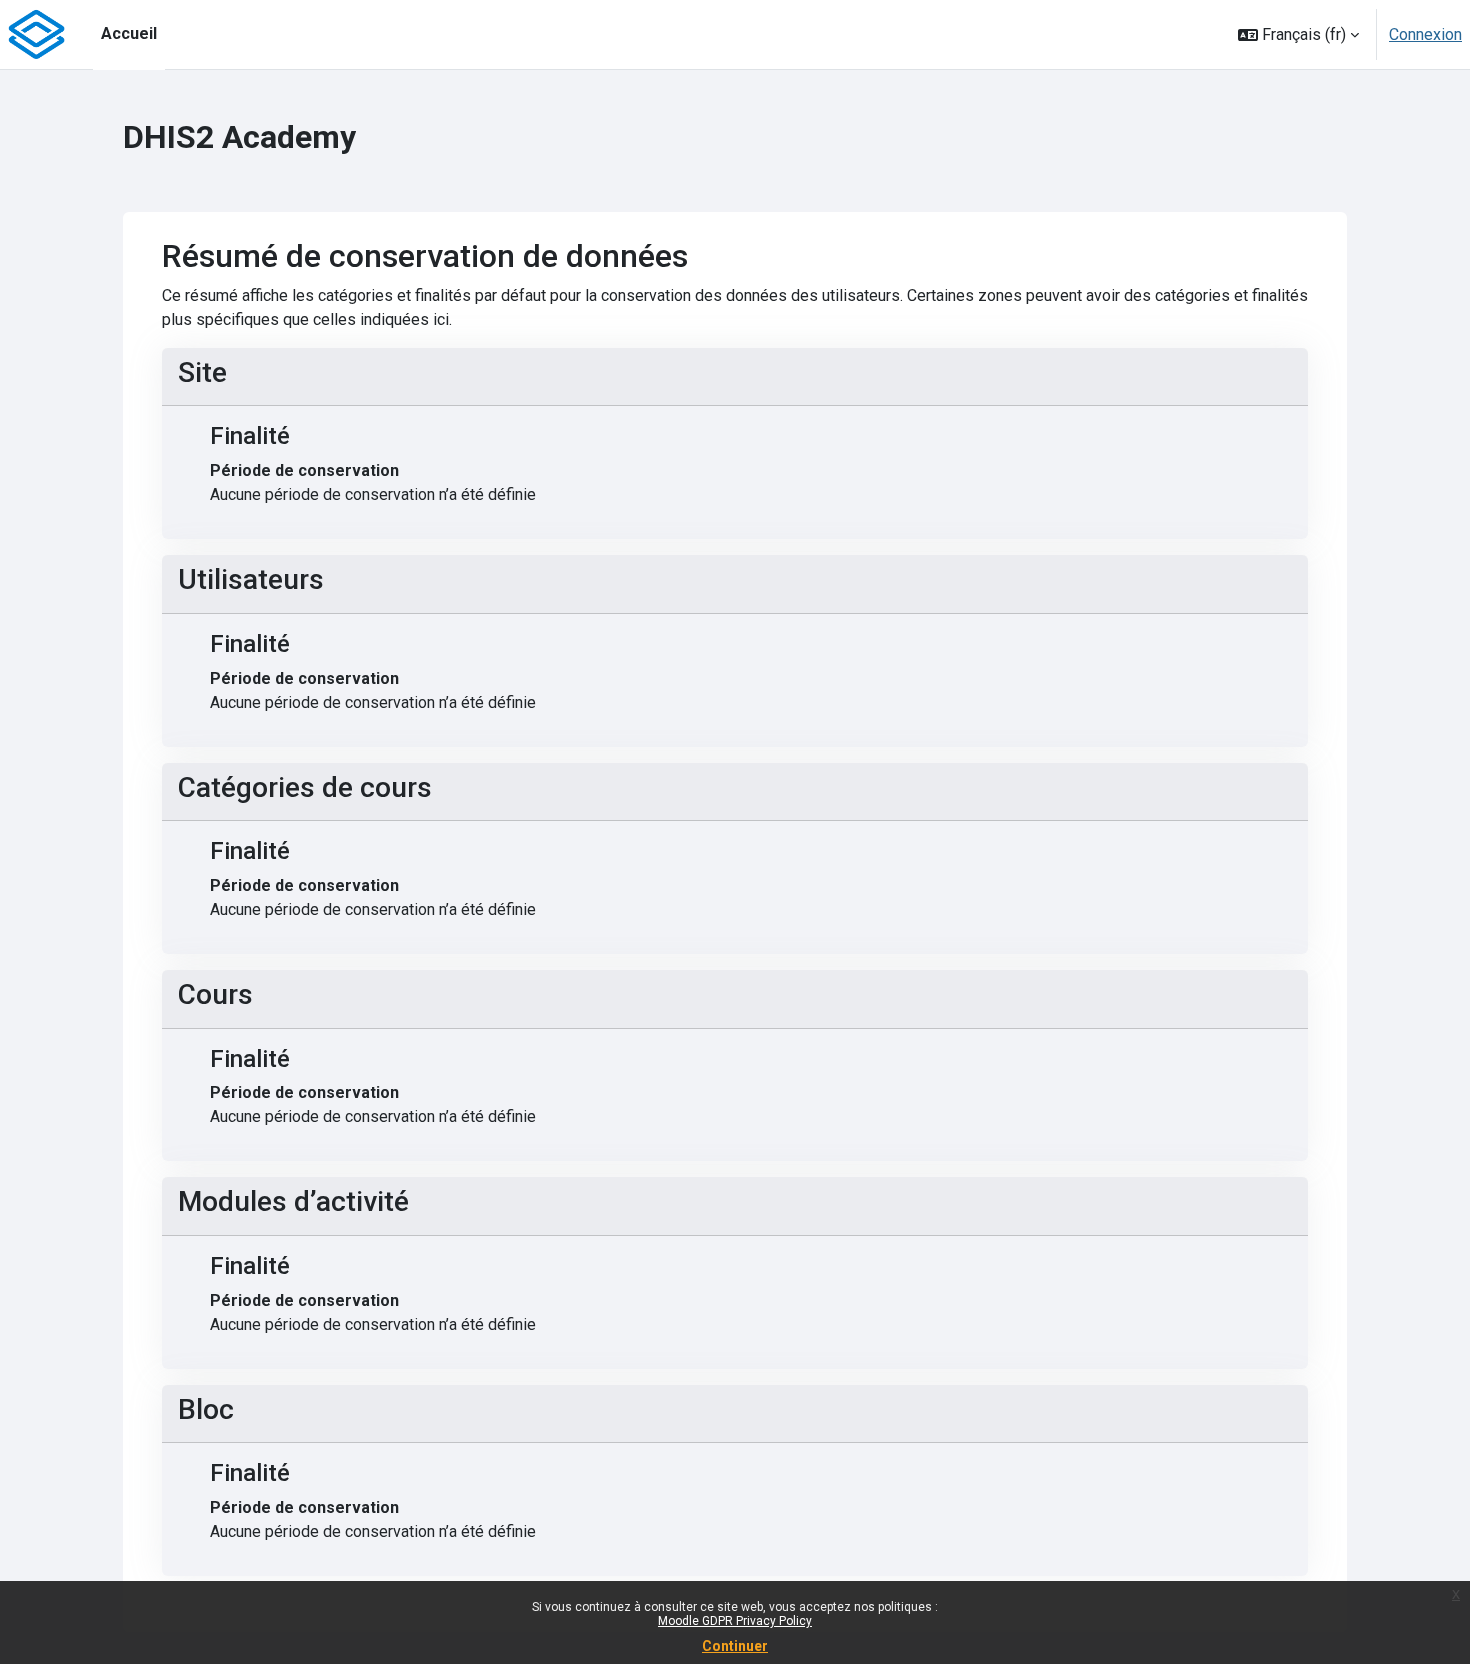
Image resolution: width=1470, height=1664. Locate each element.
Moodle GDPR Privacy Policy (735, 1621)
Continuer (735, 1646)
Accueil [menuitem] (129, 33)
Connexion (1425, 34)
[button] (1298, 34)
